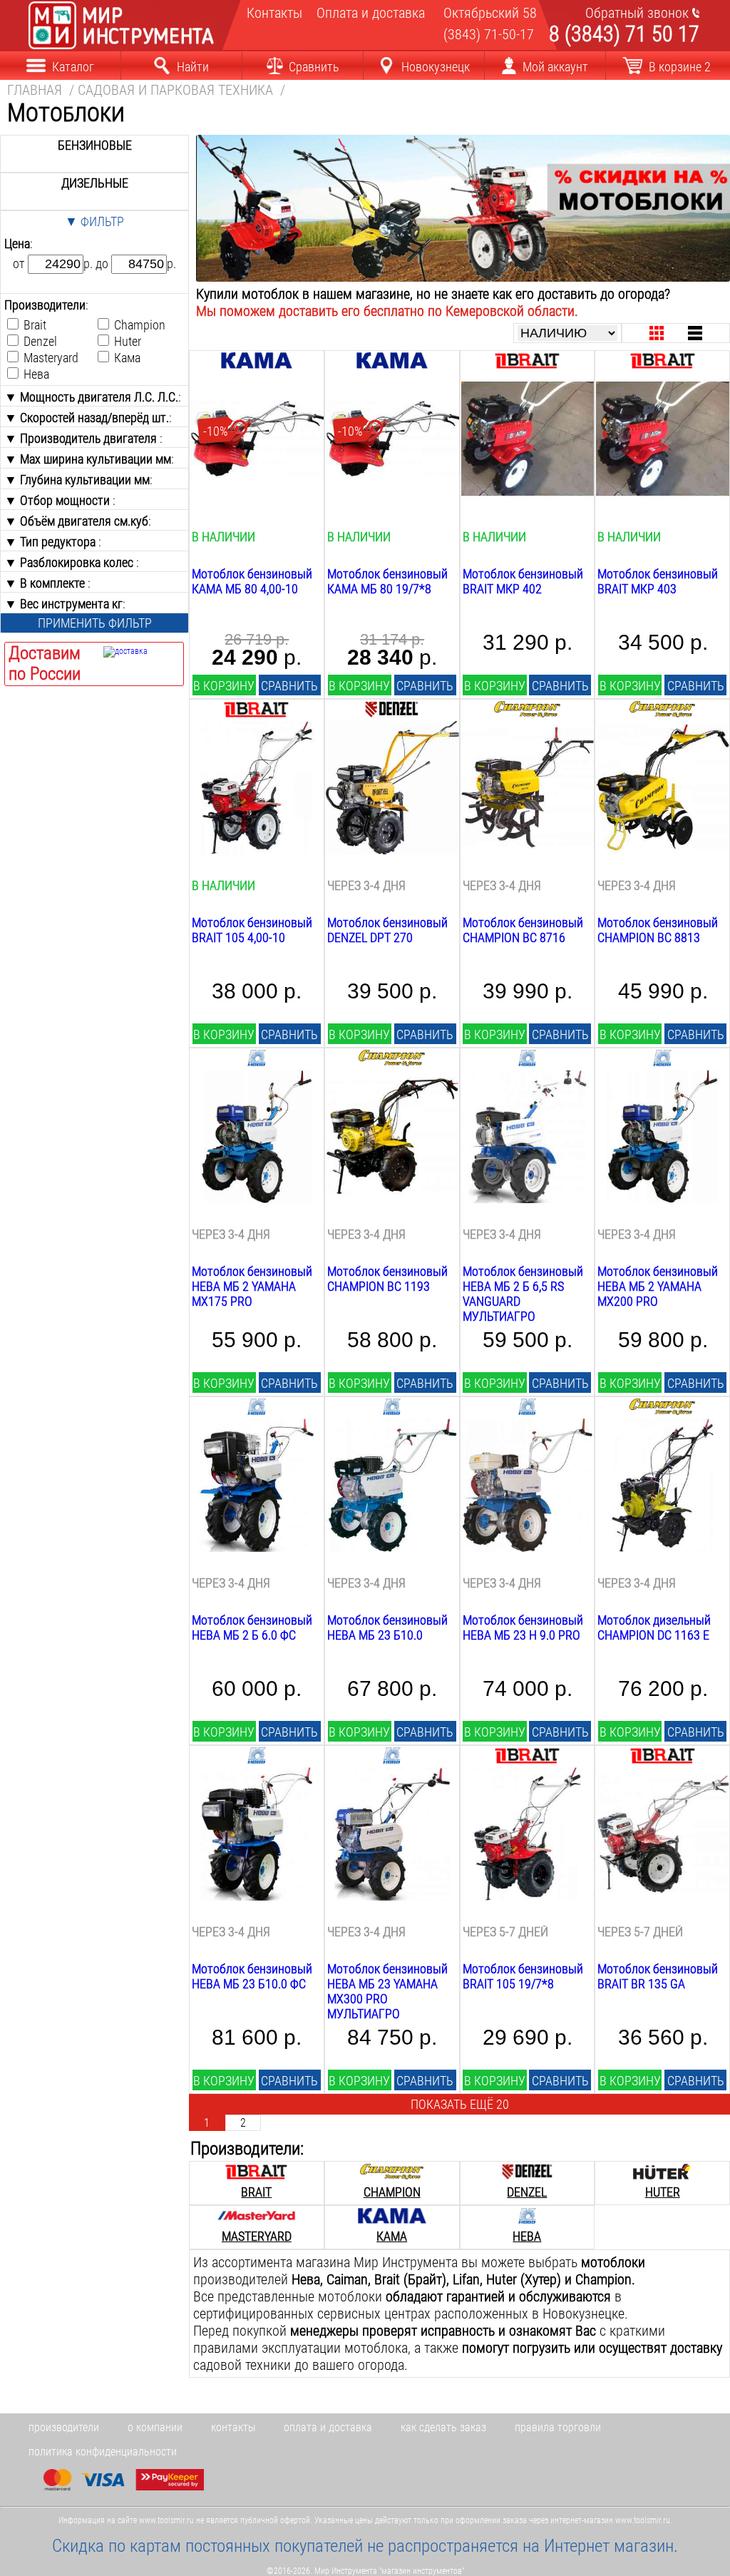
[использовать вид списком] (695, 333)
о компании (155, 2427)
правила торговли (558, 2427)
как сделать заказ (443, 2427)
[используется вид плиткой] (657, 333)
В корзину (224, 686)
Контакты (272, 13)
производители (64, 2427)
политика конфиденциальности (103, 2452)
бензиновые (95, 145)
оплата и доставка (328, 2427)
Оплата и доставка (365, 13)
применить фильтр (95, 623)
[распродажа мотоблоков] (463, 277)
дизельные (95, 183)
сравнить (289, 686)
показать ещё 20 (460, 2104)
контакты (233, 2427)
